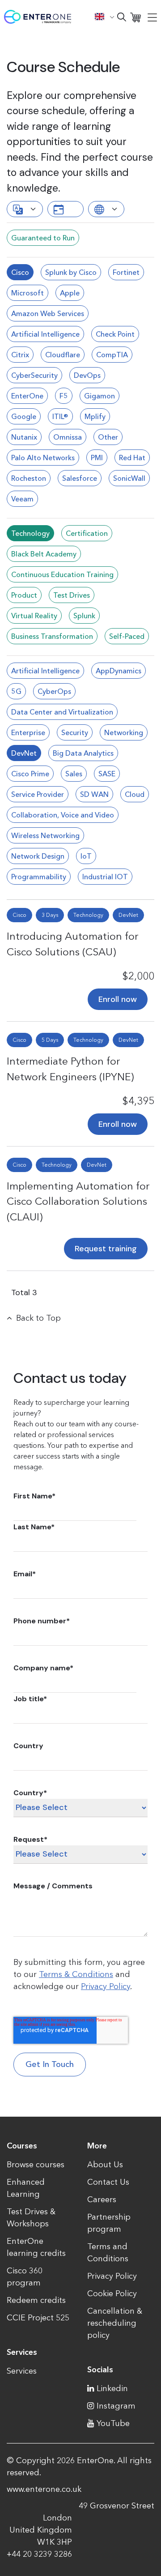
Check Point (115, 334)
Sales (74, 774)
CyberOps (54, 691)
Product (24, 595)
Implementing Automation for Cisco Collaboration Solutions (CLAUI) (78, 1201)
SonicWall (129, 478)
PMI (97, 458)
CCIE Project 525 (38, 2318)
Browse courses (36, 2165)
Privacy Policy (106, 1986)
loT (86, 856)
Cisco (20, 272)
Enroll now (118, 999)
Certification (87, 533)
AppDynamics (119, 671)
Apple (70, 293)
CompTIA (112, 355)
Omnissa (68, 437)
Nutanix (24, 437)
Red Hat (132, 458)
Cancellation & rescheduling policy (115, 2323)
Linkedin (112, 2388)
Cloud (135, 794)
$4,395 (138, 1101)
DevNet (24, 753)
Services (22, 2371)
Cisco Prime (30, 774)
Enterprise (28, 732)
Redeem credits (36, 2300)
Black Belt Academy (44, 554)
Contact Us (108, 2182)
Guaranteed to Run (43, 238)
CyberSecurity (34, 375)
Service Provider (38, 794)
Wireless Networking (45, 835)
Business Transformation (52, 636)
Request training (106, 1249)
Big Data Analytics (83, 753)
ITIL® (60, 416)
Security (75, 732)
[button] (105, 17)
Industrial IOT (105, 877)
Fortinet (126, 272)
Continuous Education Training (62, 574)
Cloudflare (63, 355)
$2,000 (138, 976)
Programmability (39, 877)
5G (16, 691)
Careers (102, 2199)
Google (24, 416)
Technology (30, 533)
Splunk (84, 616)
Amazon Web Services (48, 313)
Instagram (116, 2406)
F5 (64, 396)
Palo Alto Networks (43, 458)
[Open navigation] (152, 17)
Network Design (38, 856)
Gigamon (100, 396)
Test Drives (72, 595)
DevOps (87, 375)
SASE (107, 774)
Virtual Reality (34, 616)
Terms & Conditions (76, 1974)
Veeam (22, 499)
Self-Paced (127, 636)
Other (108, 437)
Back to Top (38, 1318)
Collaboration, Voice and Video (63, 815)
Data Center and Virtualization (62, 712)
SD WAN (94, 794)
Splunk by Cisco (71, 272)
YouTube (113, 2423)
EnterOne (27, 396)
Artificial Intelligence (45, 334)
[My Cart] (136, 17)
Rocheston (29, 478)
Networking (124, 732)
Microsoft (28, 293)
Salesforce (80, 478)
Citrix (20, 355)
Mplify (95, 416)
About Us (105, 2165)
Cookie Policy (112, 2294)
